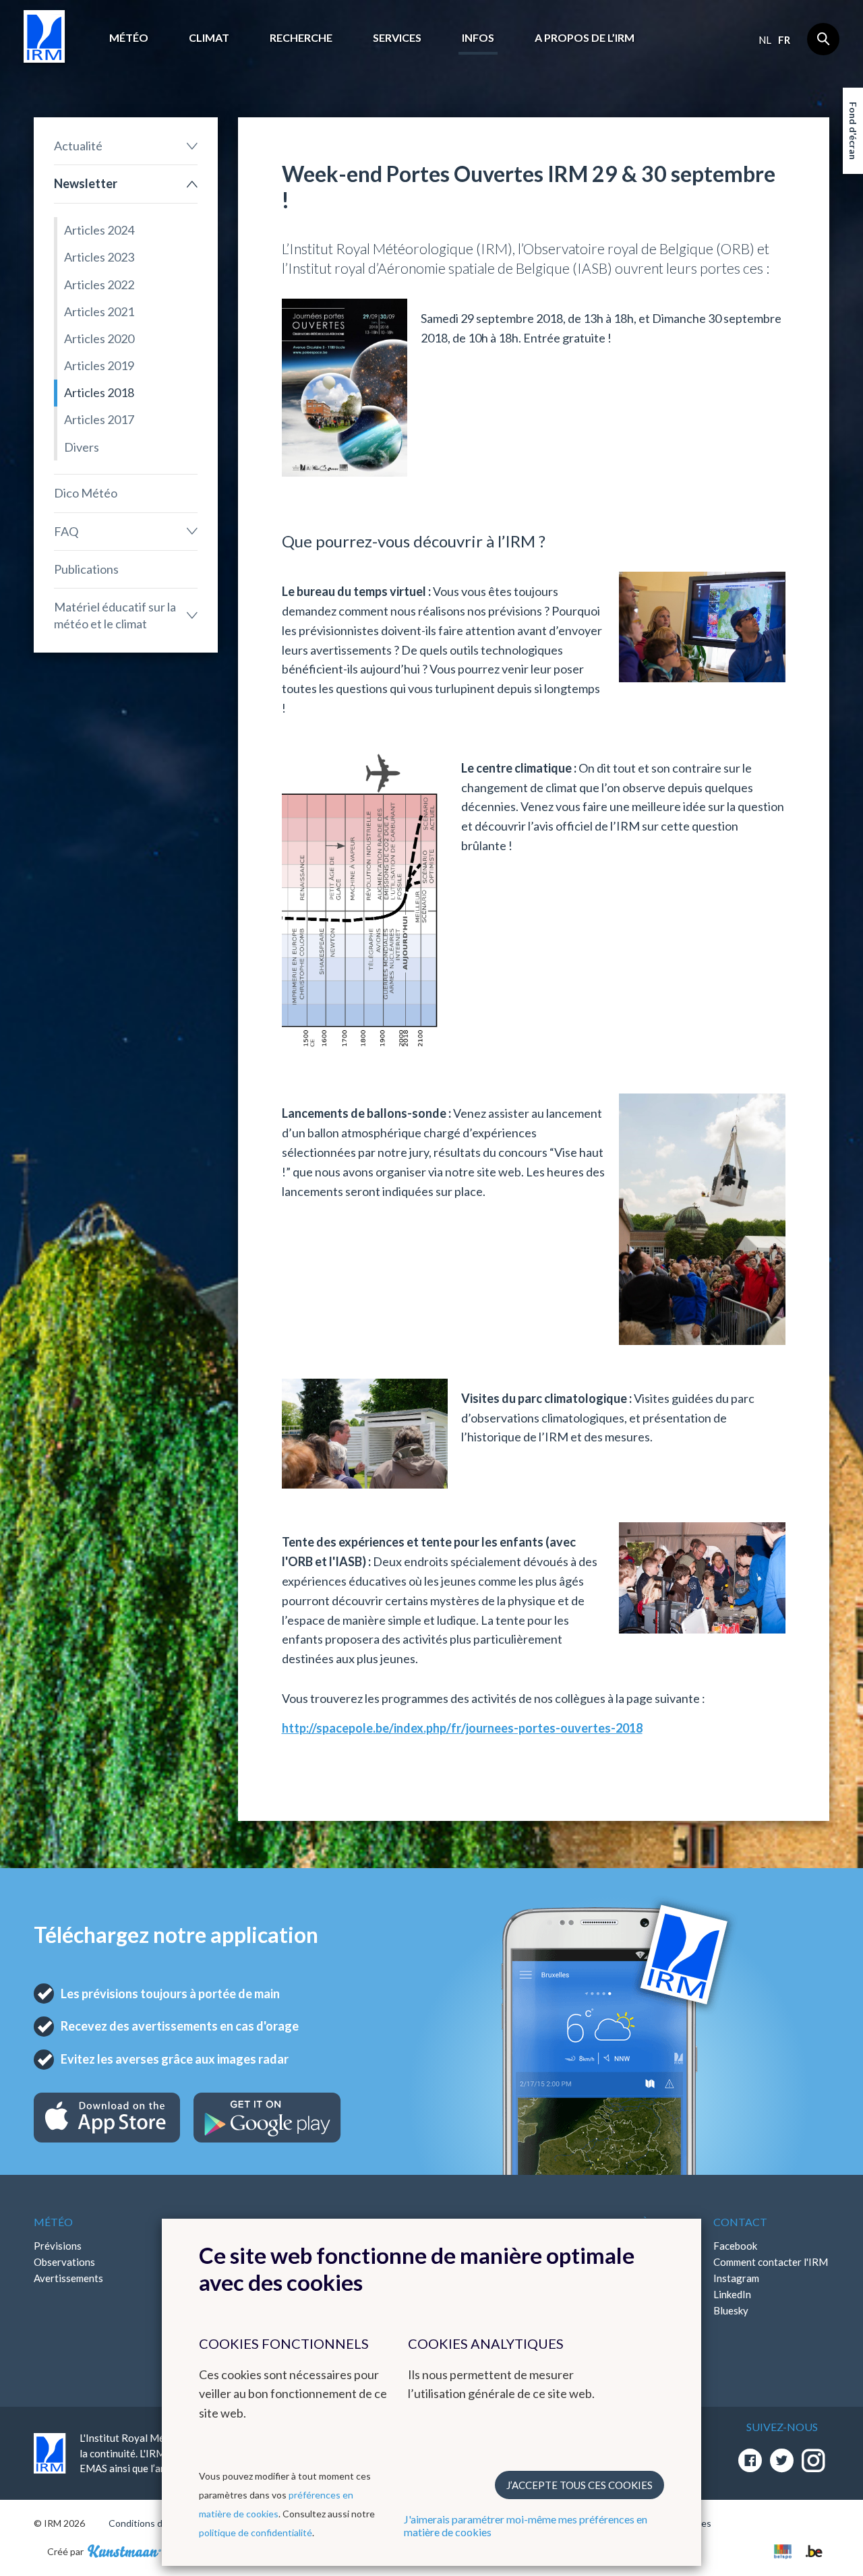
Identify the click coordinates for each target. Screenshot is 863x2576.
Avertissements (68, 2278)
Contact (740, 2222)
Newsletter (86, 183)
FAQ (66, 531)
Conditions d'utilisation (157, 2523)
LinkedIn (732, 2294)
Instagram (736, 2278)
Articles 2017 (99, 419)
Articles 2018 (99, 392)
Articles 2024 (99, 230)
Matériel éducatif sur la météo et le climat (115, 615)
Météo (129, 37)
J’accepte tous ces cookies (579, 2485)
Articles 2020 (99, 338)
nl (765, 40)
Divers (82, 447)
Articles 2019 (99, 365)
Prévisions (58, 2246)
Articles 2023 (99, 257)
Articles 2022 (99, 284)
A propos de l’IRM (585, 37)
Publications (86, 569)
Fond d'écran (853, 131)
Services (397, 37)
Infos (478, 37)
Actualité (78, 146)
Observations (64, 2262)
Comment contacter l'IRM (771, 2262)
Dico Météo (86, 493)
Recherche (301, 37)
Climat (209, 37)
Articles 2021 (99, 311)
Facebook (735, 2246)
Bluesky (731, 2310)
